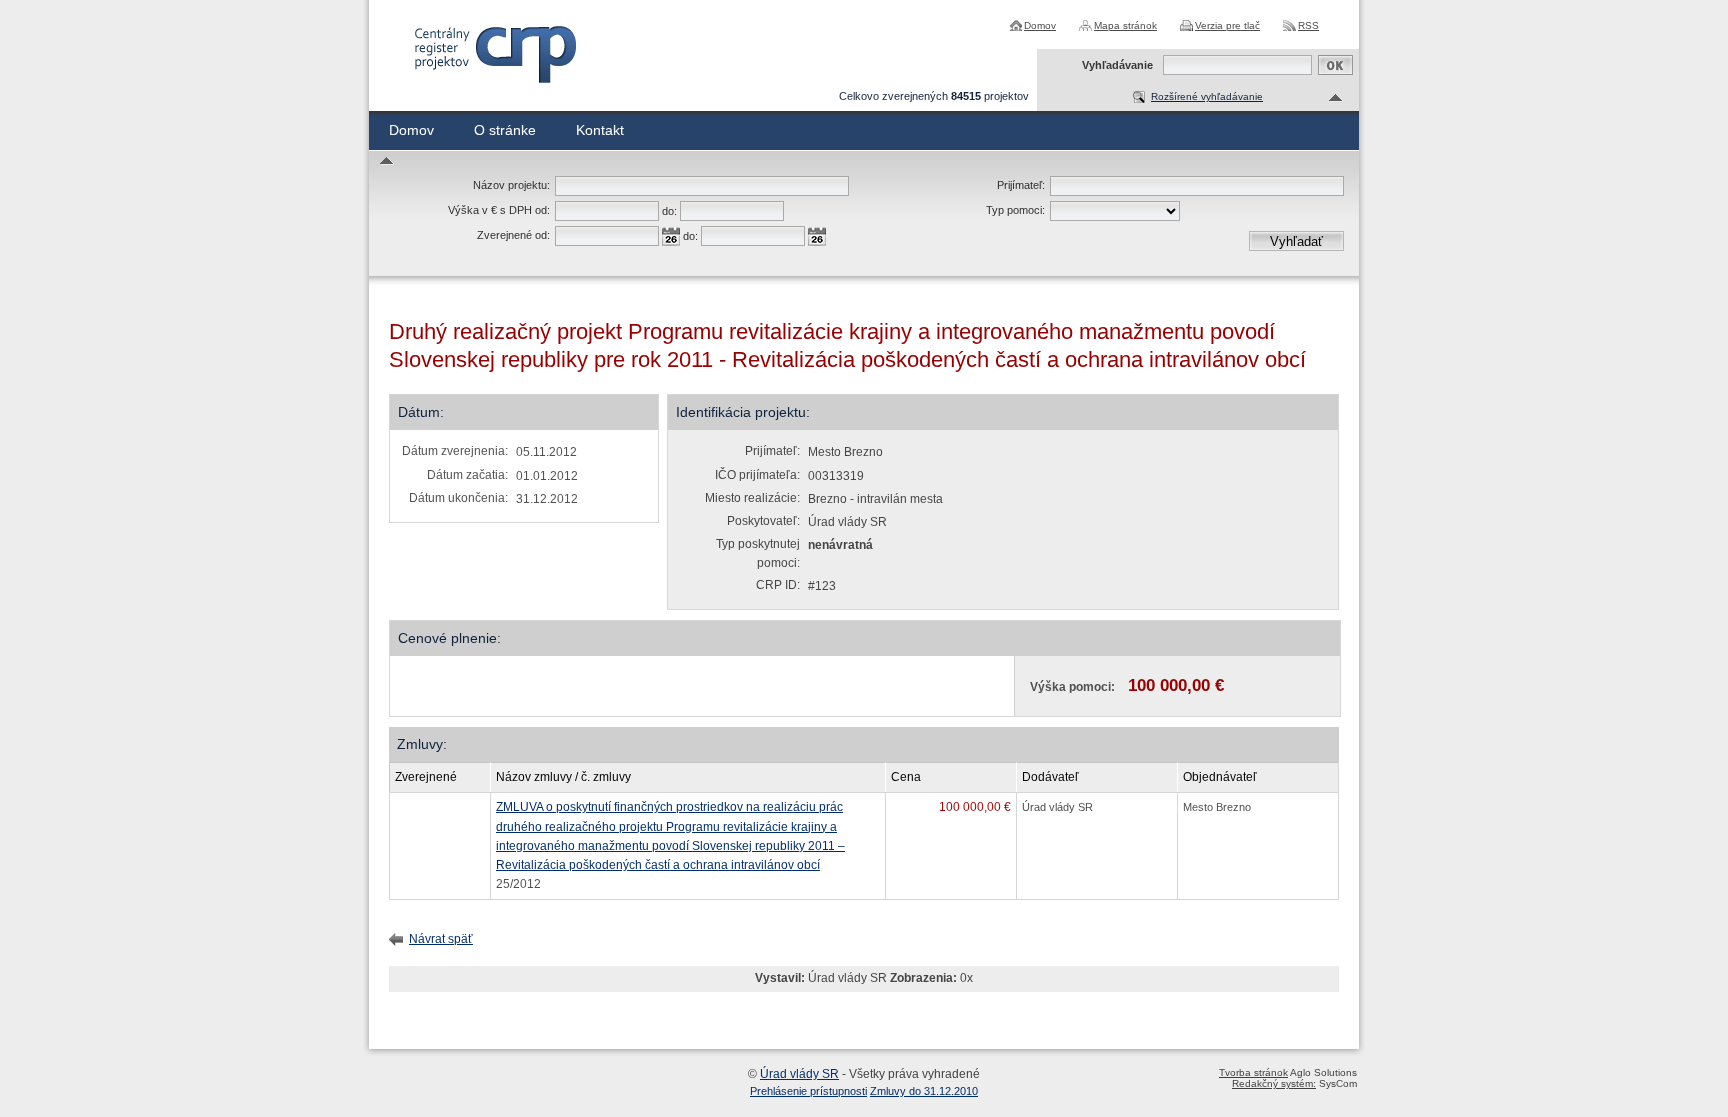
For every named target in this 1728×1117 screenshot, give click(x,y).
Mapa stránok (1125, 25)
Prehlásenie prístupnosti (808, 1091)
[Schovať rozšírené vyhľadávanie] (1336, 98)
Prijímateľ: (1021, 185)
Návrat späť (441, 939)
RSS (1308, 25)
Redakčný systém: (1274, 1083)
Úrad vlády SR (799, 1074)
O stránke (505, 130)
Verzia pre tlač (1227, 25)
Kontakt (600, 130)
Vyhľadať (1296, 241)
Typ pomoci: (1015, 210)
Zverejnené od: (513, 235)
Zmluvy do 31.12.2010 (924, 1091)
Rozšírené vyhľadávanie (1207, 96)
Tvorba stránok (1253, 1072)
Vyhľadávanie (1117, 65)
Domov (1040, 25)
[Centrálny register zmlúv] (494, 54)
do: (669, 211)
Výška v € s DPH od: (499, 210)
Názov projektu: (511, 185)
